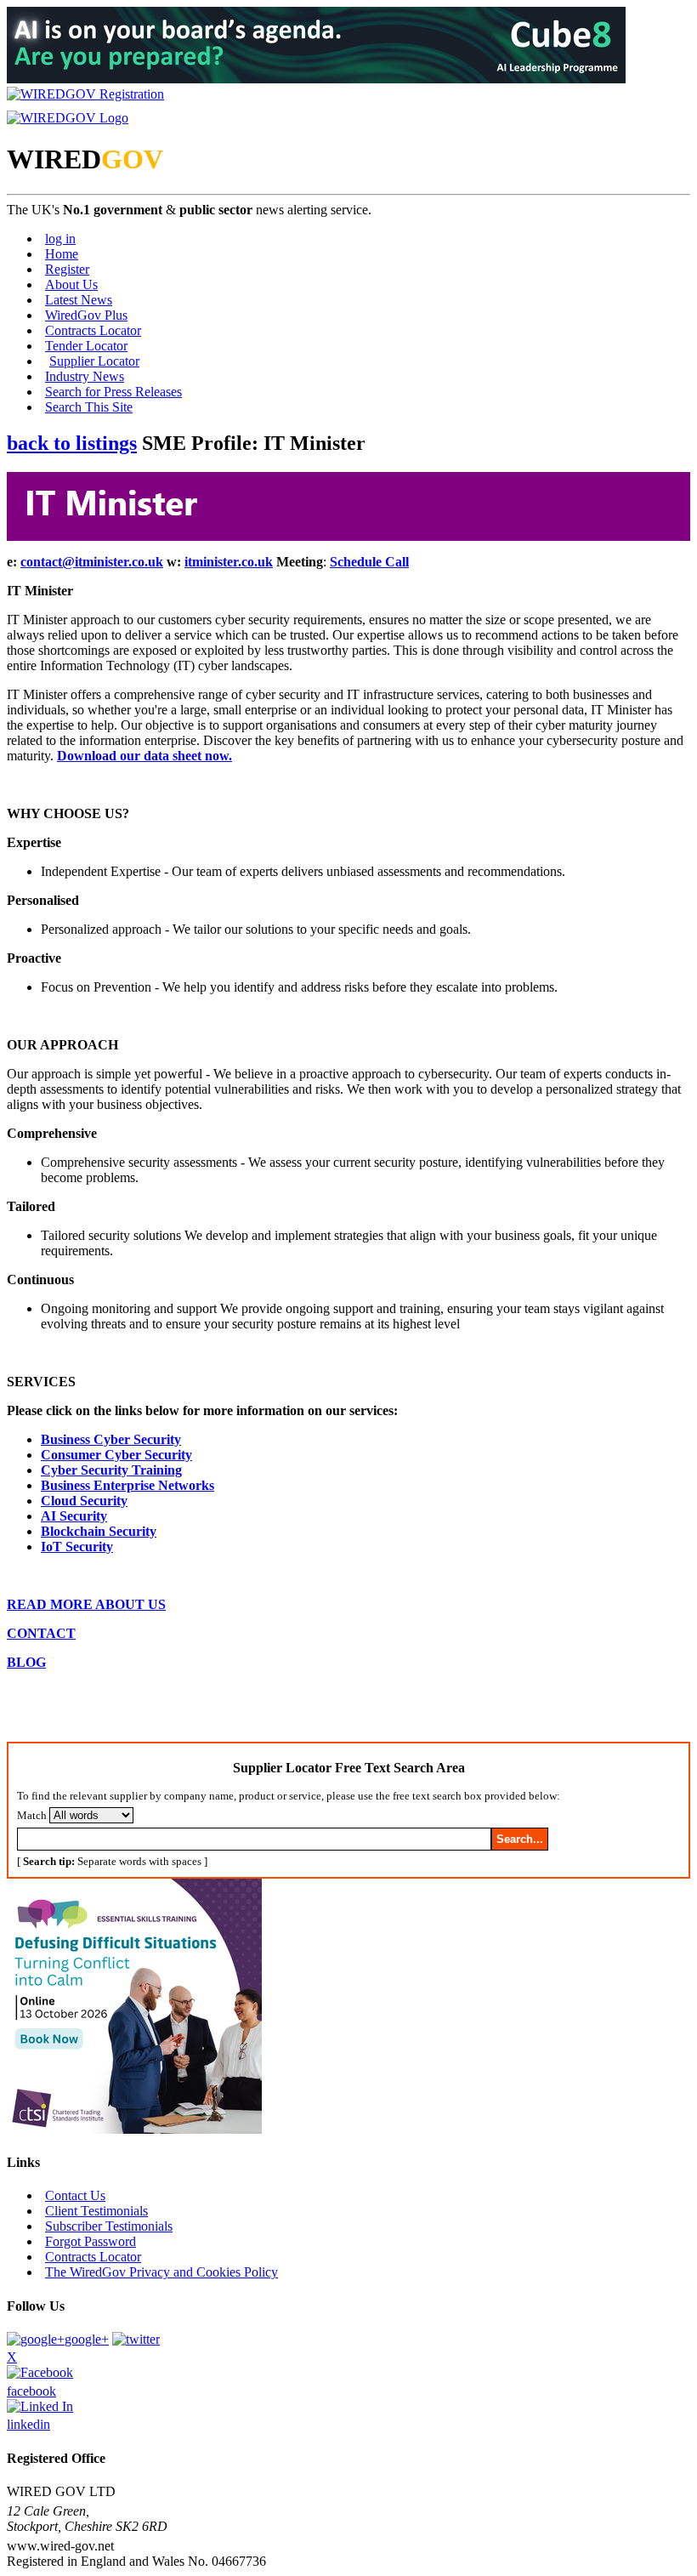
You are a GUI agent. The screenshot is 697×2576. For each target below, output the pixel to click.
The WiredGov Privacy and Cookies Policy (161, 2272)
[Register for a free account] (85, 94)
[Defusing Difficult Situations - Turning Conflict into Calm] (134, 2129)
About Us (71, 284)
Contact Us (75, 2195)
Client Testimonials (96, 2211)
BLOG (26, 1662)
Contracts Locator (93, 330)
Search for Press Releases (113, 392)
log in (60, 239)
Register (67, 269)
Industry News (85, 376)
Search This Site (89, 407)
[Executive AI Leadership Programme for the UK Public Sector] (316, 79)
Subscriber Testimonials (109, 2226)
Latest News (79, 300)
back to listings (72, 443)
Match (32, 1815)
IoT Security (77, 1547)
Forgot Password (91, 2241)
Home (62, 254)
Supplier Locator (94, 361)
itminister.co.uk (229, 562)
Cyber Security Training (111, 1470)
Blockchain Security (99, 1531)
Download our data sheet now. (144, 756)
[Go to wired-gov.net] (68, 118)
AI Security (74, 1516)
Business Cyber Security (111, 1439)
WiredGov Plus (86, 315)
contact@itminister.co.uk (92, 562)
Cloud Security (84, 1501)
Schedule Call (369, 562)
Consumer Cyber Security (116, 1455)
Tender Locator (86, 346)
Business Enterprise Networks (127, 1485)
